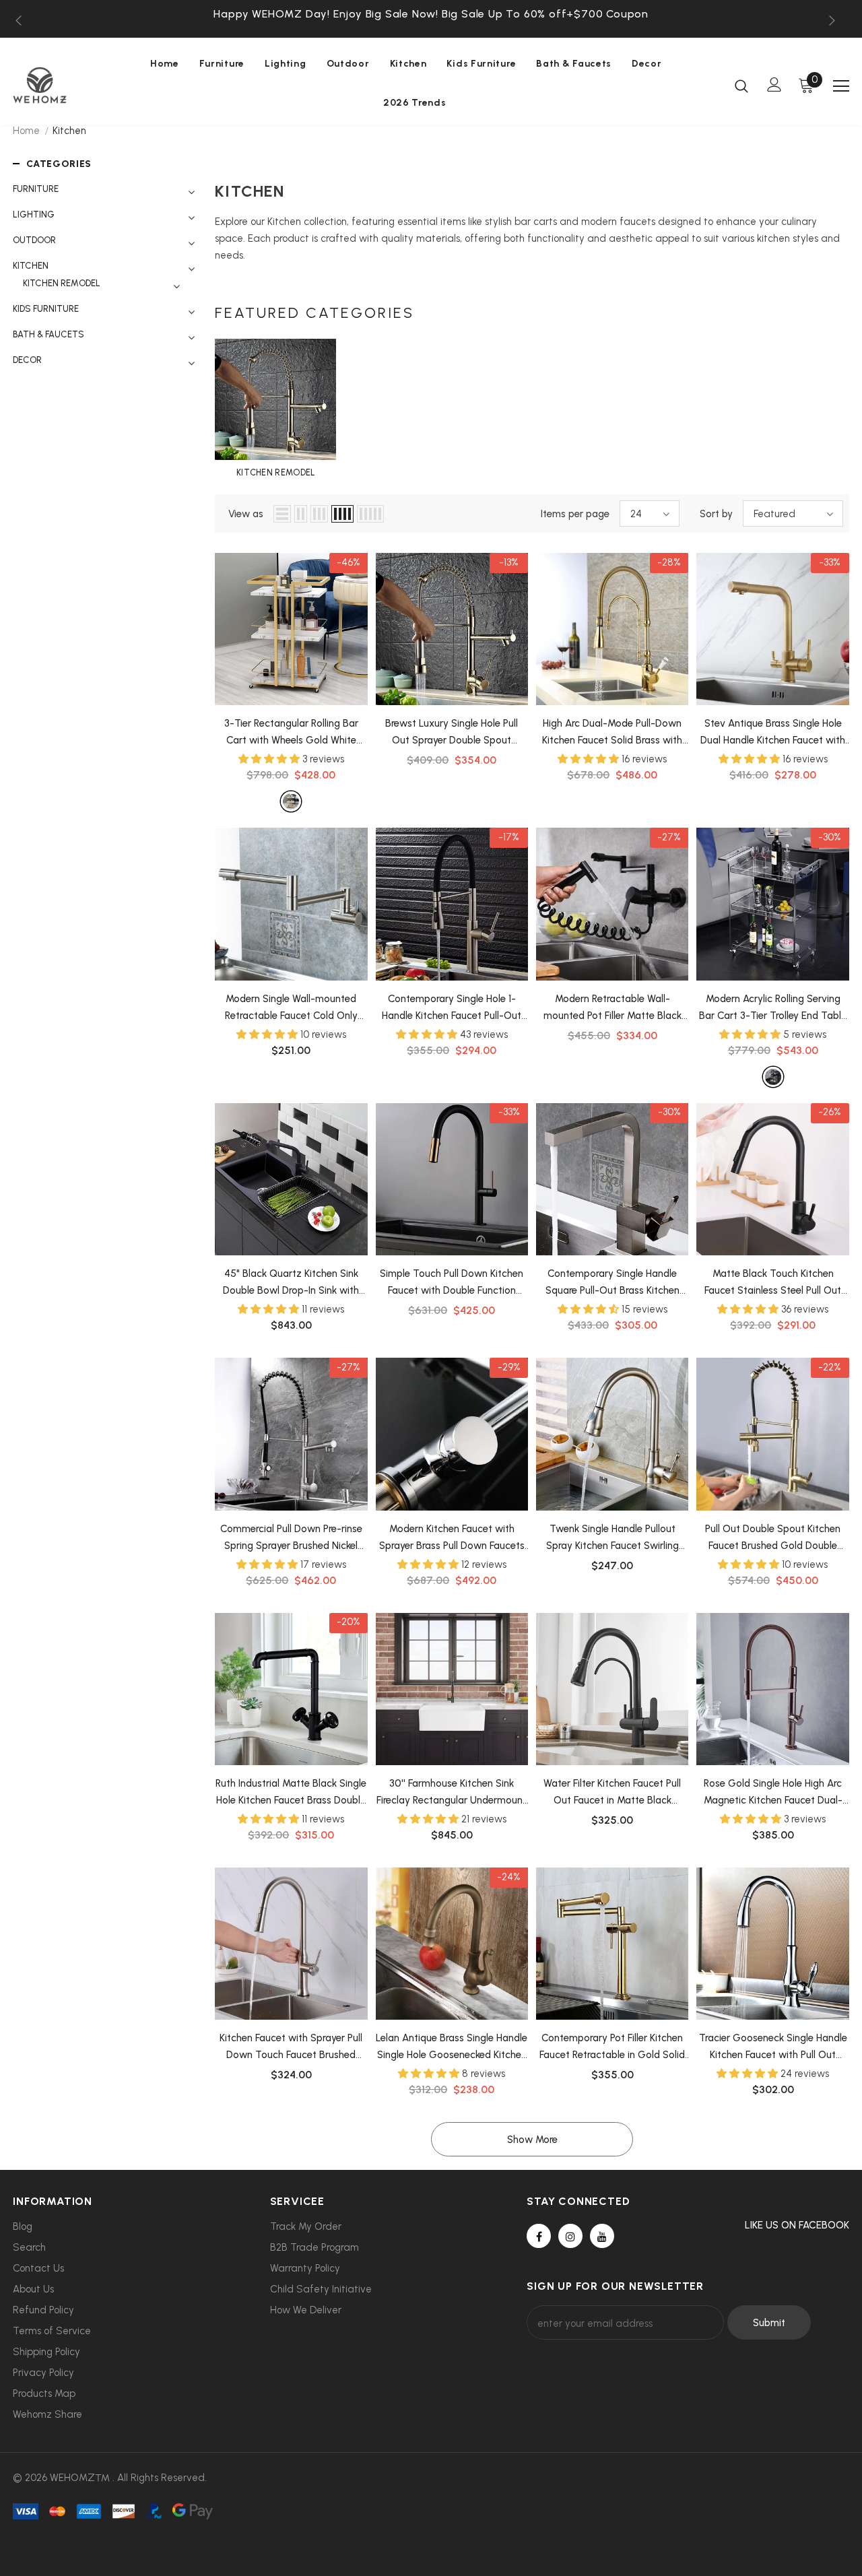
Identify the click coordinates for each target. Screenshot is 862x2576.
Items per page (575, 514)
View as (246, 514)
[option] (431, 14)
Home (26, 131)
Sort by (716, 514)
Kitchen (69, 131)
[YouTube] (602, 2236)
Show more (532, 2140)
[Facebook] (539, 2236)
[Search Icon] (741, 86)
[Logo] (59, 85)
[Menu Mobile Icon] (841, 86)
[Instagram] (570, 2236)
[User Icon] (774, 85)
